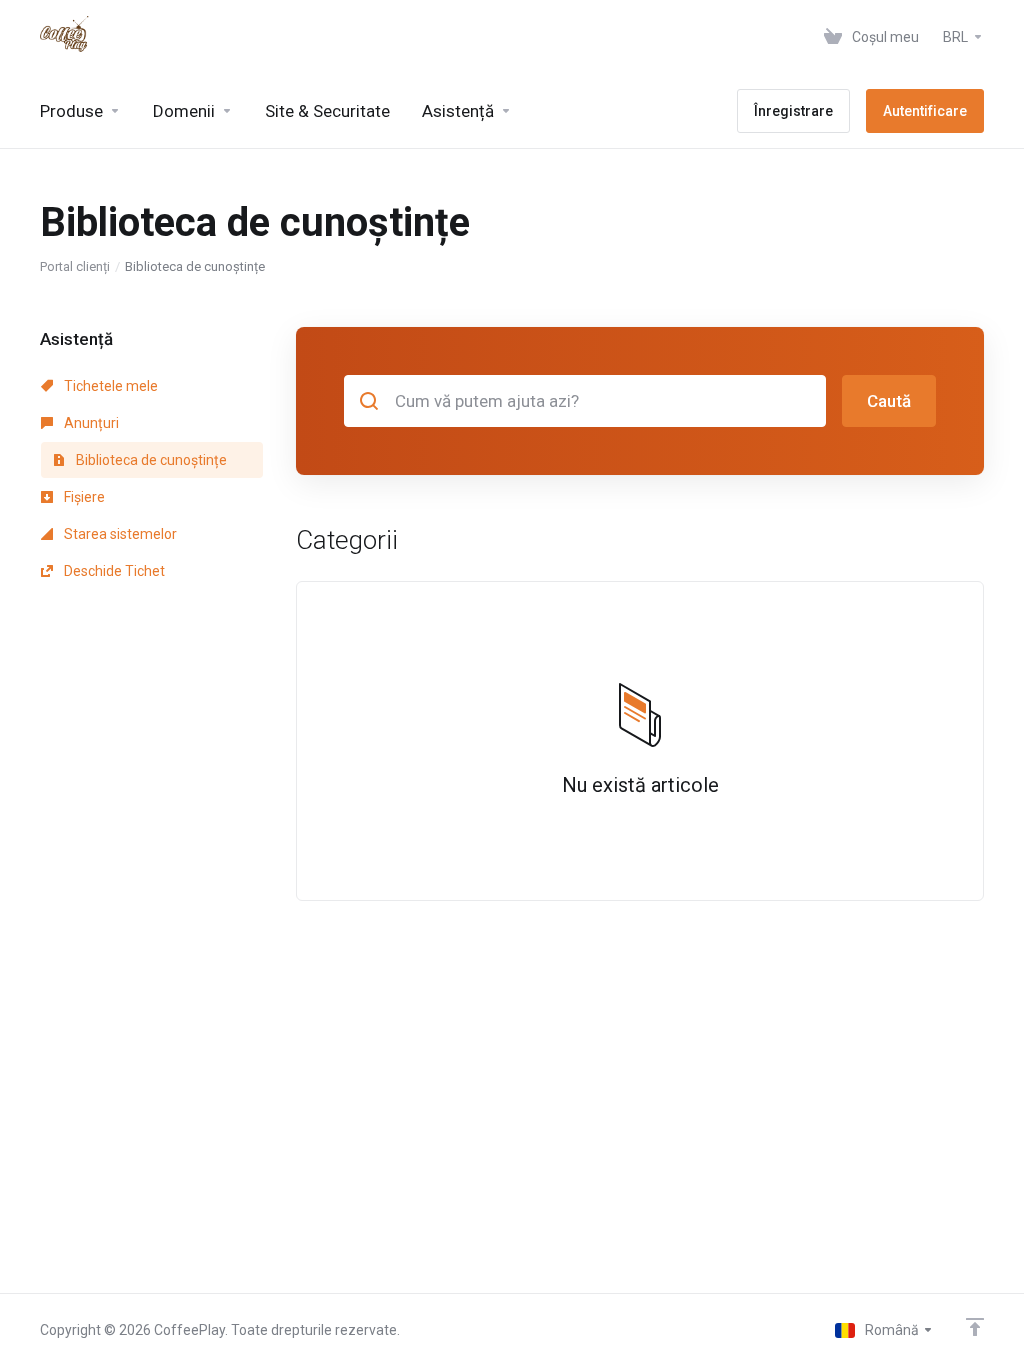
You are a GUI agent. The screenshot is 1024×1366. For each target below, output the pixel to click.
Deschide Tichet (113, 571)
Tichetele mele (109, 386)
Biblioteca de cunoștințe (150, 460)
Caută (889, 401)
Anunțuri (90, 423)
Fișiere (83, 497)
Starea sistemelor (119, 534)
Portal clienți (75, 266)
